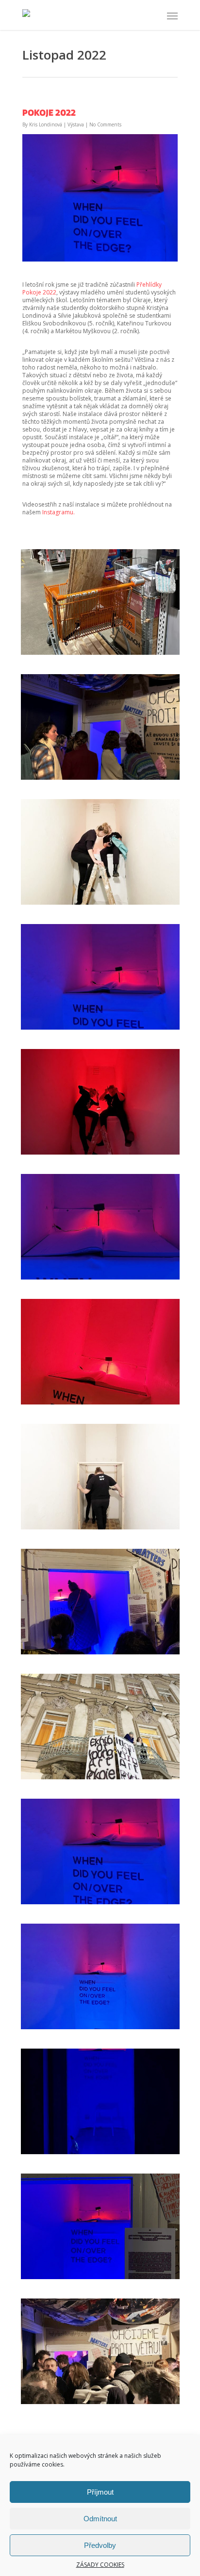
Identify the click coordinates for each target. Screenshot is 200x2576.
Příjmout (100, 2492)
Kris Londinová (46, 124)
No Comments (105, 124)
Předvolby (100, 2545)
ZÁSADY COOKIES (100, 2565)
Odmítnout (100, 2519)
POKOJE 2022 (49, 112)
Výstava (76, 124)
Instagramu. (58, 512)
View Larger (103, 595)
